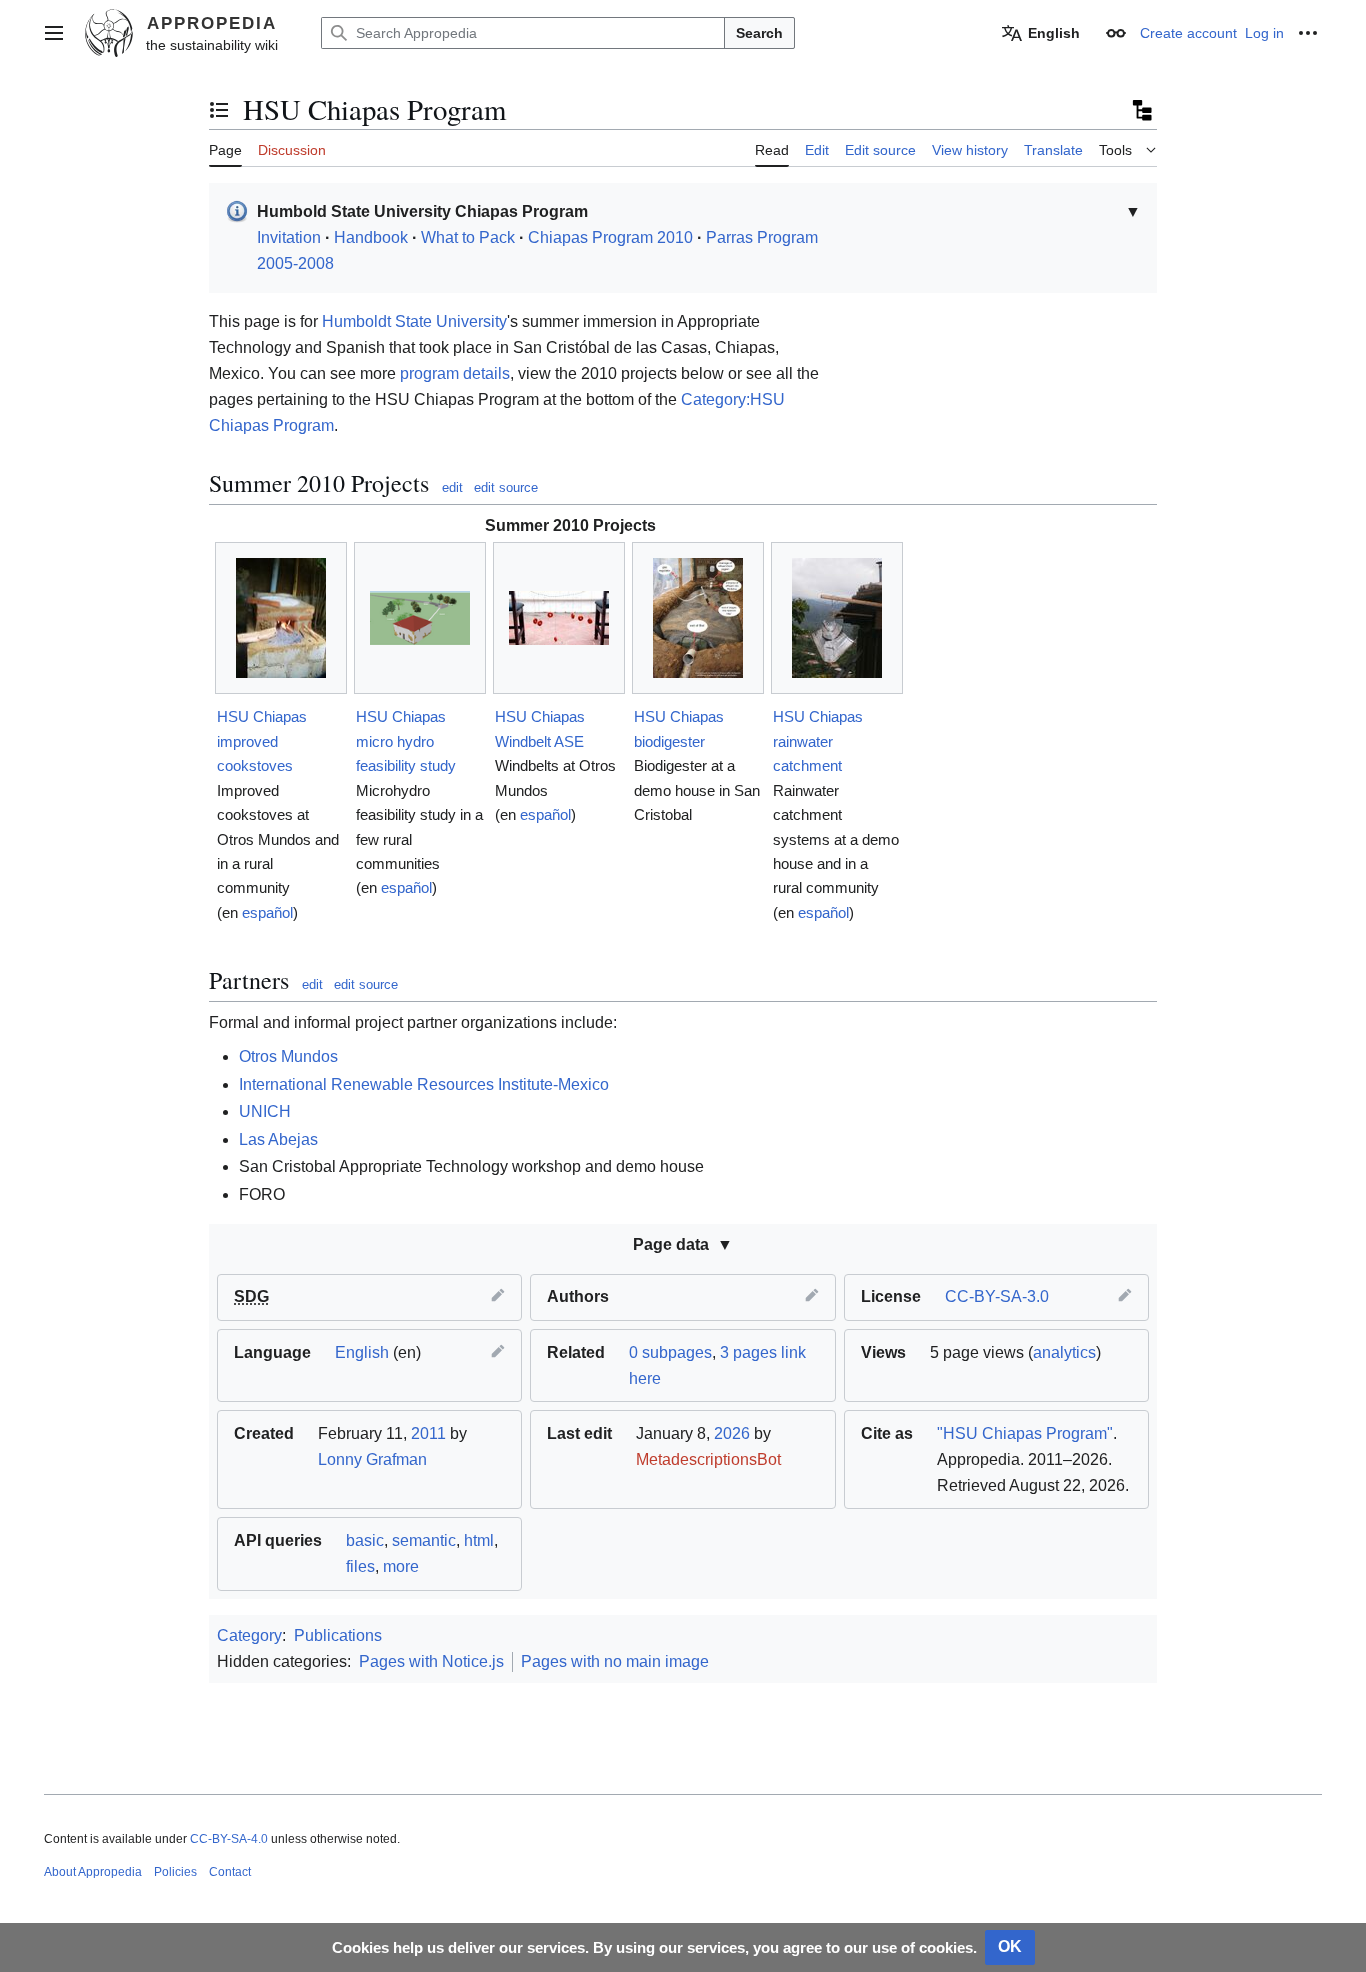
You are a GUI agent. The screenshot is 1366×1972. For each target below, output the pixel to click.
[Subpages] (1141, 110)
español (267, 912)
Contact (230, 1872)
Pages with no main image (615, 1661)
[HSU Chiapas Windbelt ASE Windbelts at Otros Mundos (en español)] (559, 618)
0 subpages (670, 1352)
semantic (424, 1540)
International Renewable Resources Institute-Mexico (424, 1084)
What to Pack (468, 237)
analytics (1064, 1352)
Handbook (371, 237)
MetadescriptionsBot (708, 1459)
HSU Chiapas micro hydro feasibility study (406, 741)
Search (759, 33)
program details (455, 373)
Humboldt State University (414, 321)
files (360, 1566)
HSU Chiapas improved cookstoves (262, 741)
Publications (338, 1635)
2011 (428, 1433)
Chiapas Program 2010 (610, 237)
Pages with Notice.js (431, 1661)
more (401, 1566)
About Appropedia (93, 1872)
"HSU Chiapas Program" (1025, 1433)
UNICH (265, 1111)
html (479, 1540)
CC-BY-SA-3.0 (997, 1296)
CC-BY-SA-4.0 (229, 1839)
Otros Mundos (288, 1056)
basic (365, 1540)
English (362, 1352)
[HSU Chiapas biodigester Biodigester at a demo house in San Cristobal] (698, 618)
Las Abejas (278, 1139)
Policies (175, 1872)
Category (249, 1635)
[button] (54, 33)
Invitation (289, 237)
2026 (732, 1433)
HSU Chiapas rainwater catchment (818, 741)
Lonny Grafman (372, 1459)
